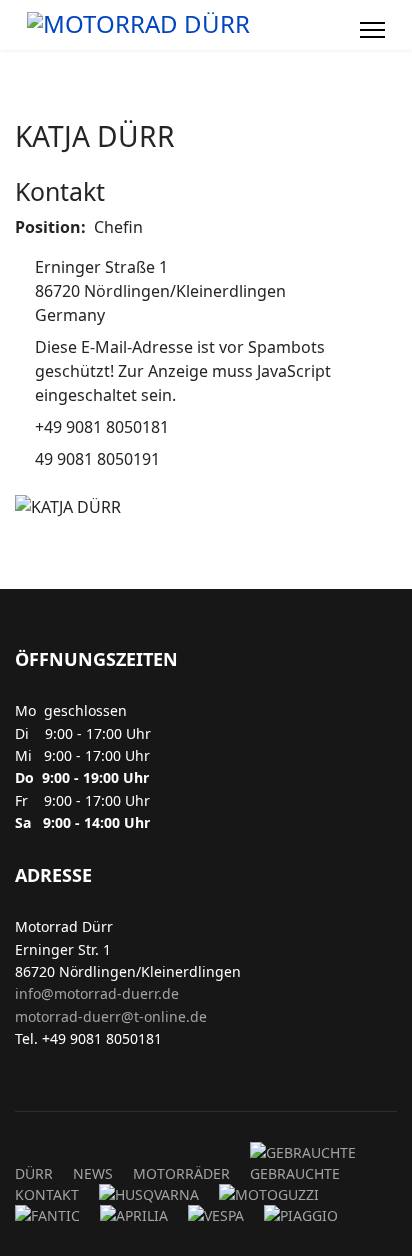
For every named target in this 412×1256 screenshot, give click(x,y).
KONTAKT (47, 1194)
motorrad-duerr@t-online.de (111, 1016)
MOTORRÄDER (181, 1173)
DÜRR (34, 1173)
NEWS (93, 1173)
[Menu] (372, 30)
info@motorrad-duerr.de (97, 993)
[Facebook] (334, 30)
